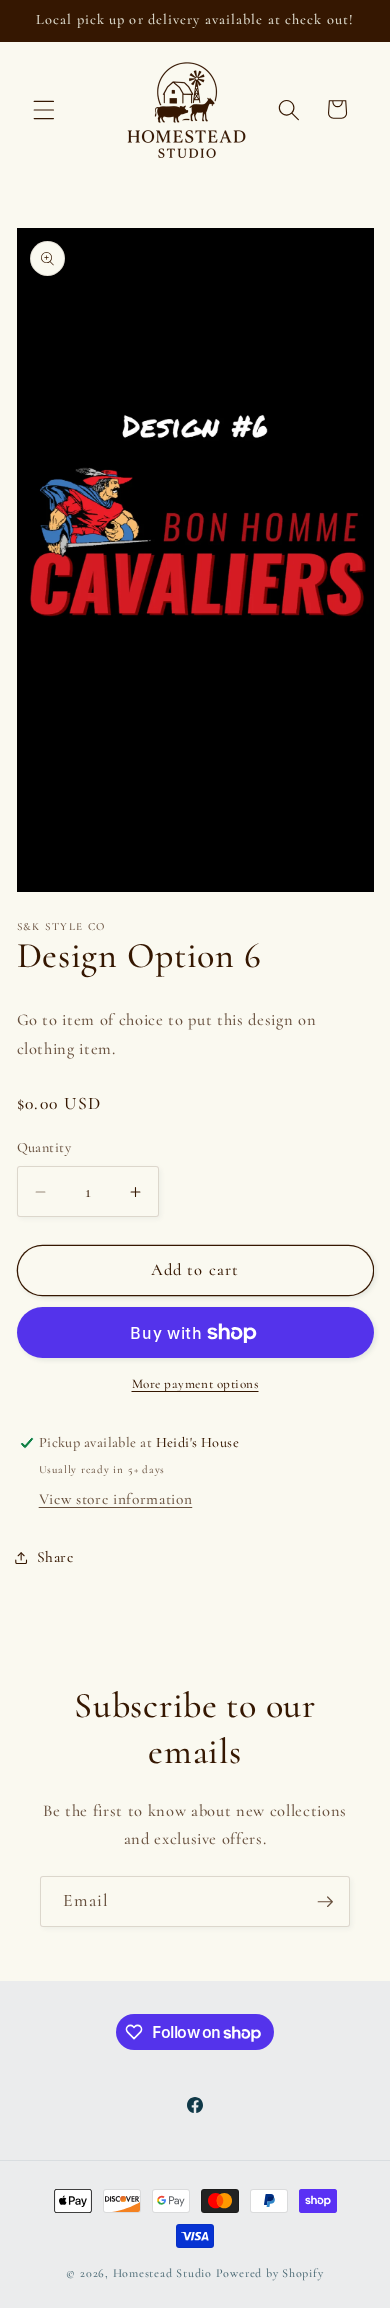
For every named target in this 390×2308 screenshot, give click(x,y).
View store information (116, 1499)
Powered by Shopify (270, 2273)
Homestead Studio (162, 2273)
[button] (44, 109)
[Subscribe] (325, 1902)
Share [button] (55, 1557)
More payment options (195, 1384)
